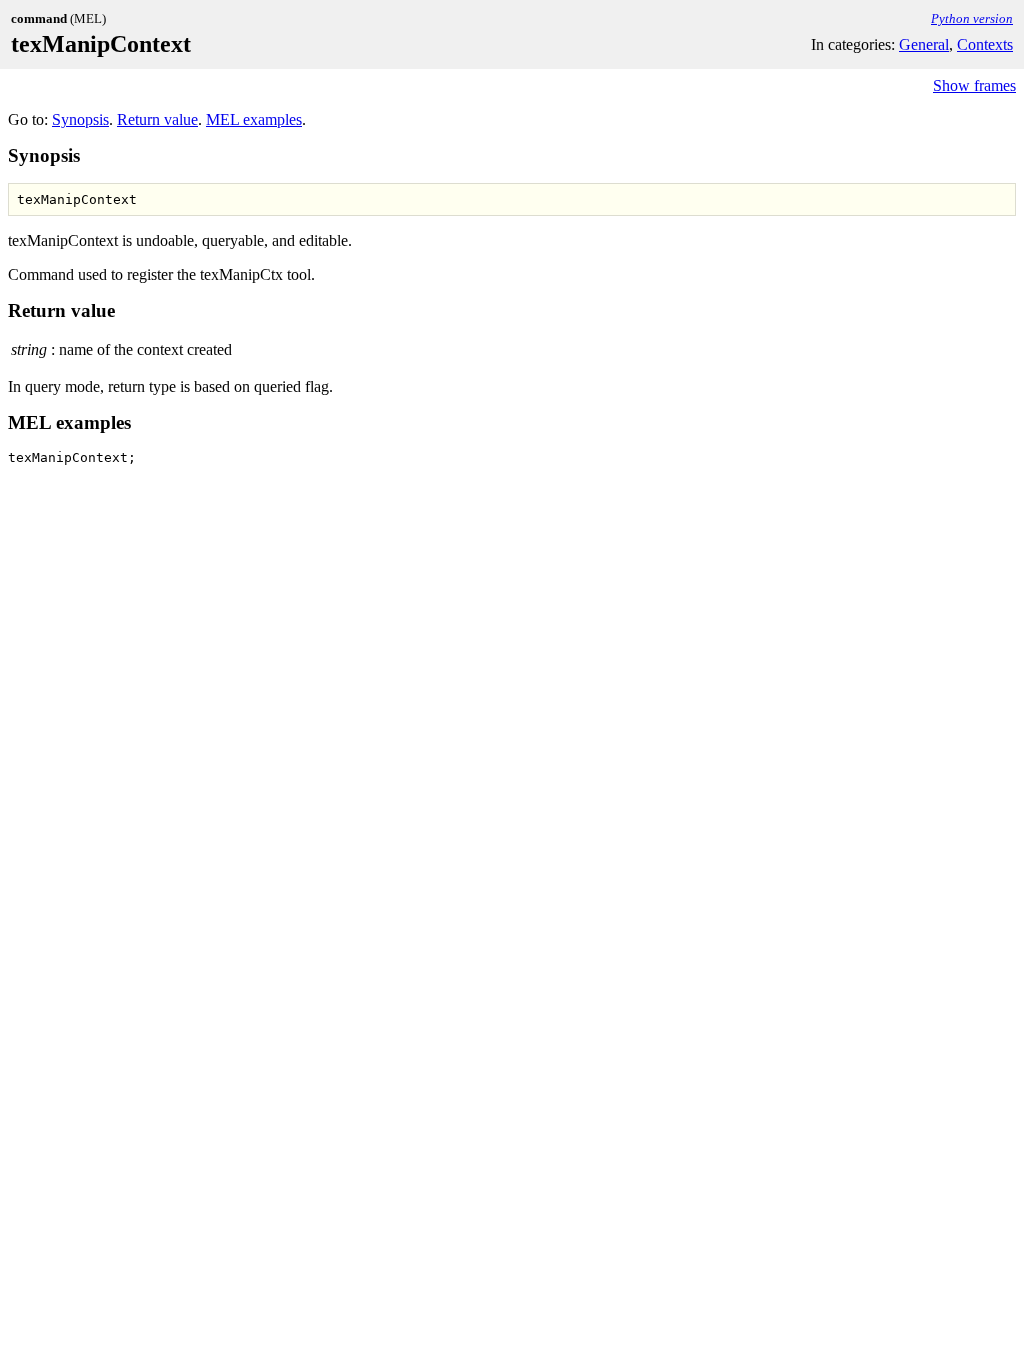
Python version (972, 18)
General (924, 44)
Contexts (985, 44)
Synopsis (80, 119)
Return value (157, 119)
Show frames (974, 85)
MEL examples (254, 119)
